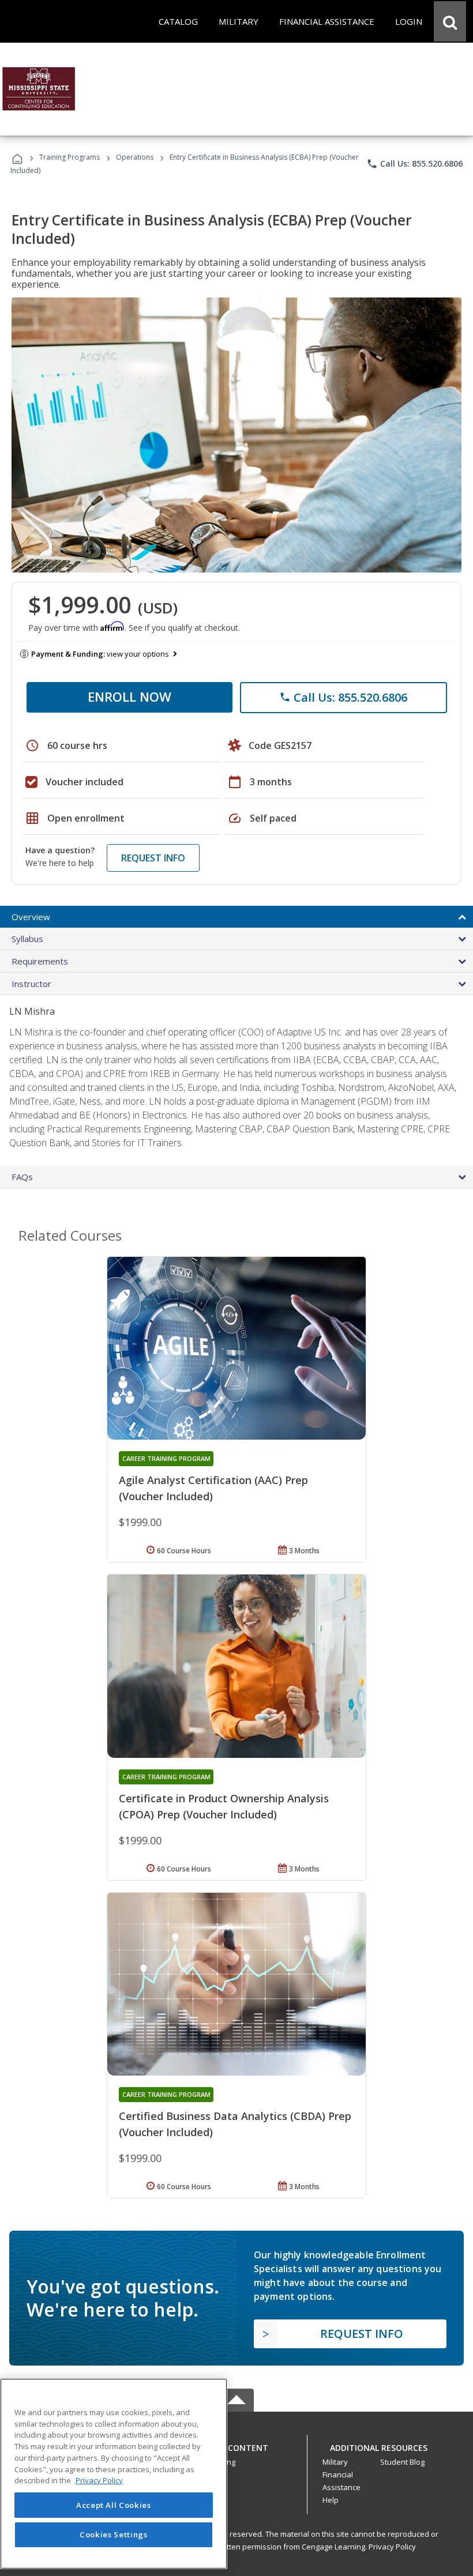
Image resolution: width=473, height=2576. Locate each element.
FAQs (22, 1177)
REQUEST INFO (153, 858)
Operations (135, 157)
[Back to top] (236, 2445)
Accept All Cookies (114, 2505)
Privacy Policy (392, 2547)
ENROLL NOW (129, 696)
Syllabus (27, 939)
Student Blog (402, 2462)
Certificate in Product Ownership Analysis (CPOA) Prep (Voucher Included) (224, 1806)
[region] (114, 2474)
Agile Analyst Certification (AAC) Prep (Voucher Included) (213, 1488)
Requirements (40, 961)
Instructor (31, 984)
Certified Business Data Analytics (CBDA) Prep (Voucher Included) (235, 2124)
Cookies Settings (114, 2534)
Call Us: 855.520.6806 (414, 164)
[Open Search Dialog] (450, 21)
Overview (31, 917)
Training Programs (70, 157)
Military (335, 2462)
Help (331, 2500)
